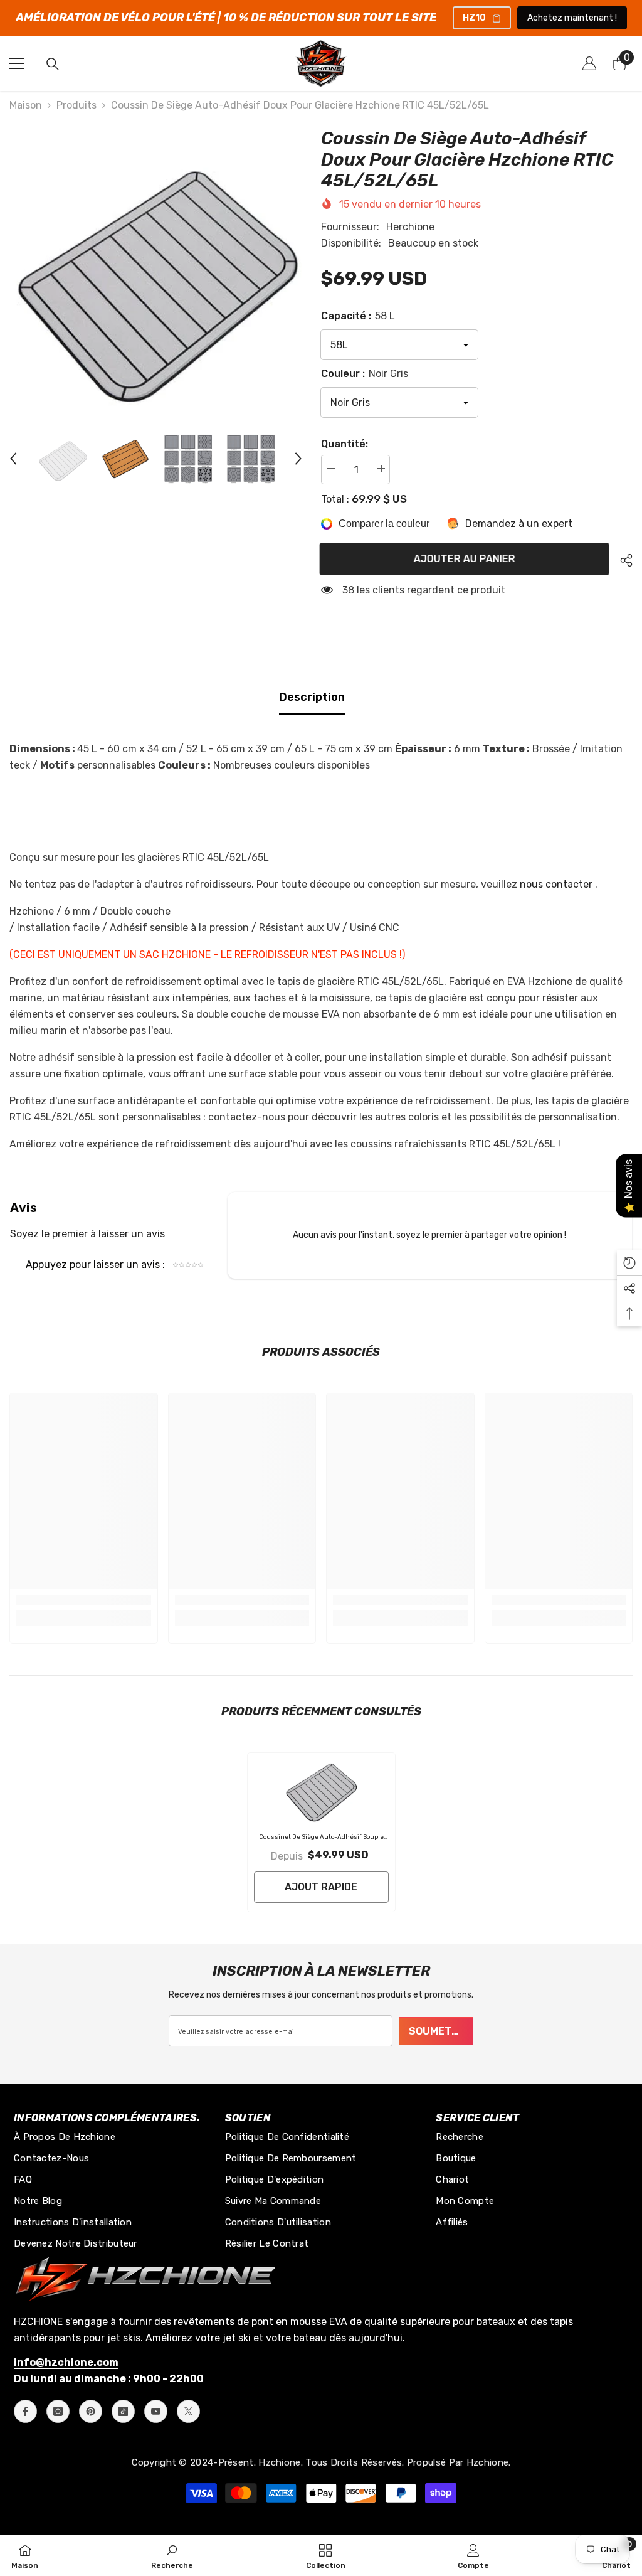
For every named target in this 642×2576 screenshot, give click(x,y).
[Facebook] (25, 2411)
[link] (84, 1600)
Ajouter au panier (466, 559)
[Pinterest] (91, 2411)
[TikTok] (123, 2411)
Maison (26, 105)
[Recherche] (53, 64)
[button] (13, 459)
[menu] (17, 63)
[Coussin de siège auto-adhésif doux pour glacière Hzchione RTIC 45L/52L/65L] (321, 1790)
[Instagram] (58, 2411)
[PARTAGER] (622, 560)
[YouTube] (156, 2411)
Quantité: (345, 444)
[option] (156, 274)
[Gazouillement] (188, 2411)
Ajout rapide (321, 1887)
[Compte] (589, 63)
